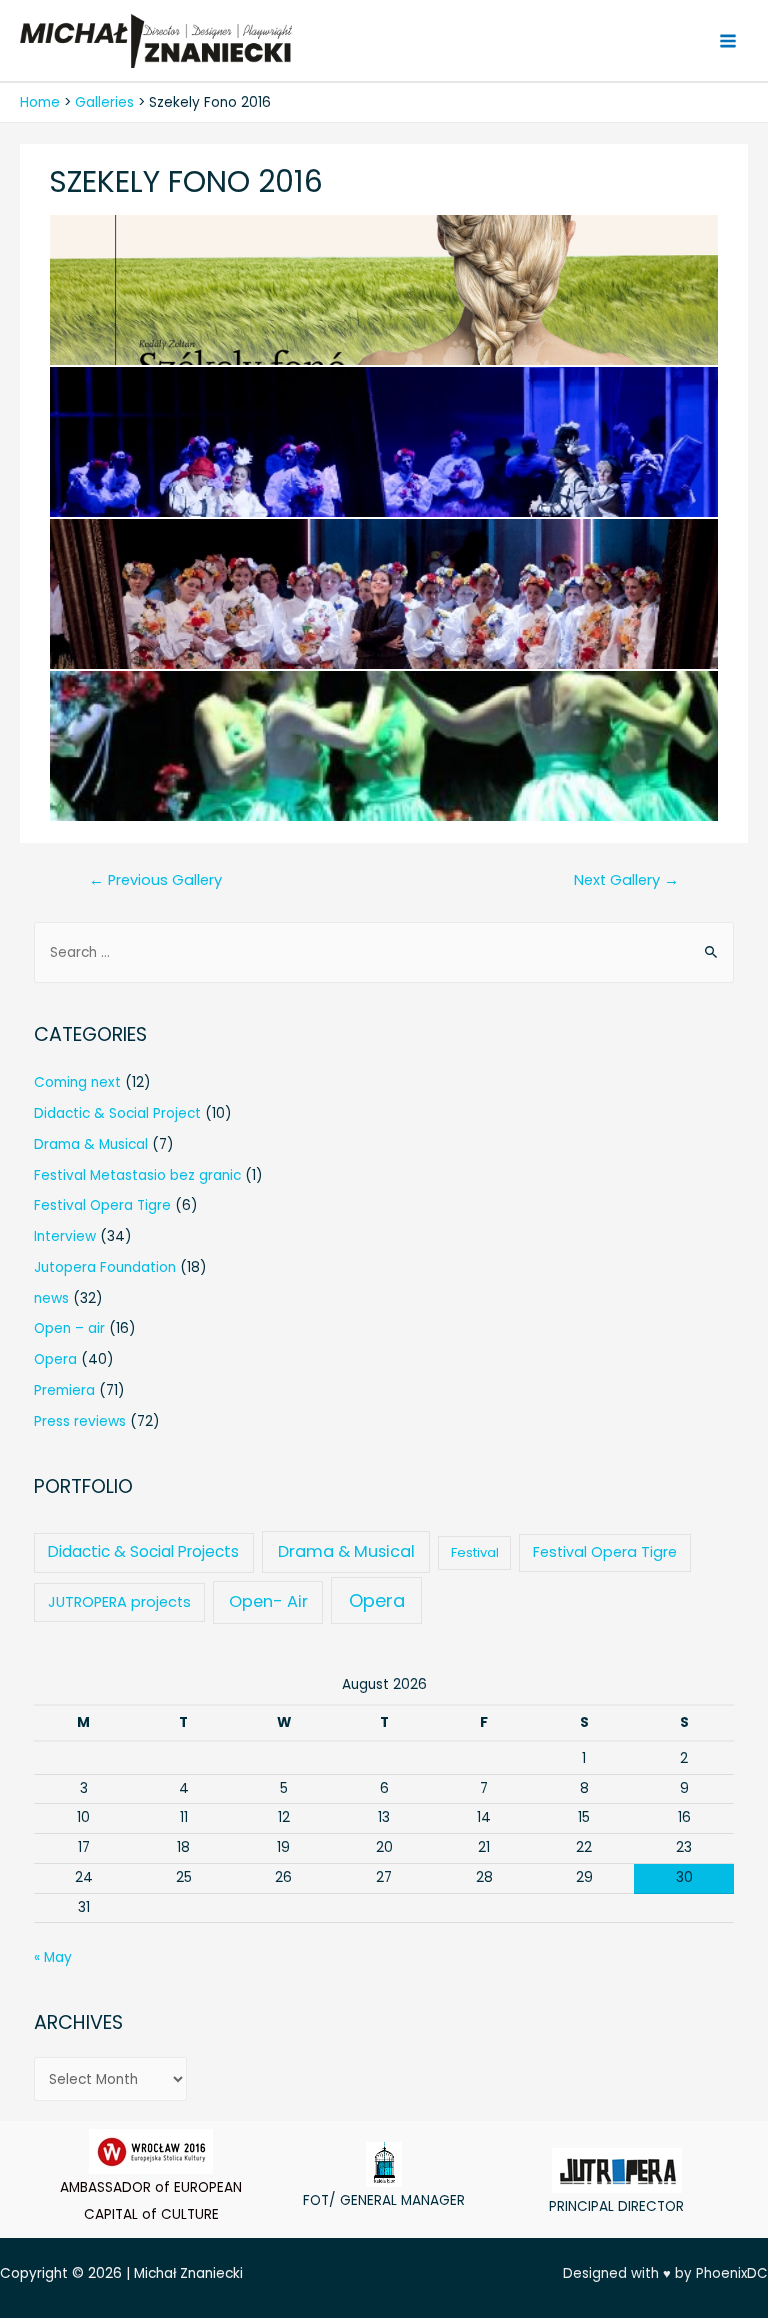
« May (53, 1957)
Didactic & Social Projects (143, 1551)
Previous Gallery (155, 880)
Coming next (77, 1082)
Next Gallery (626, 880)
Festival (475, 1552)
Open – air (69, 1328)
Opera (55, 1359)
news (51, 1298)
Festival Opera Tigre (102, 1205)
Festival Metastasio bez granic (137, 1175)
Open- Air (268, 1601)
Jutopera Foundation (105, 1267)
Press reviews (80, 1421)
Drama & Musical (91, 1144)
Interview (65, 1236)
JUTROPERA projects (119, 1602)
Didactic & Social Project (117, 1113)
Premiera (64, 1390)
